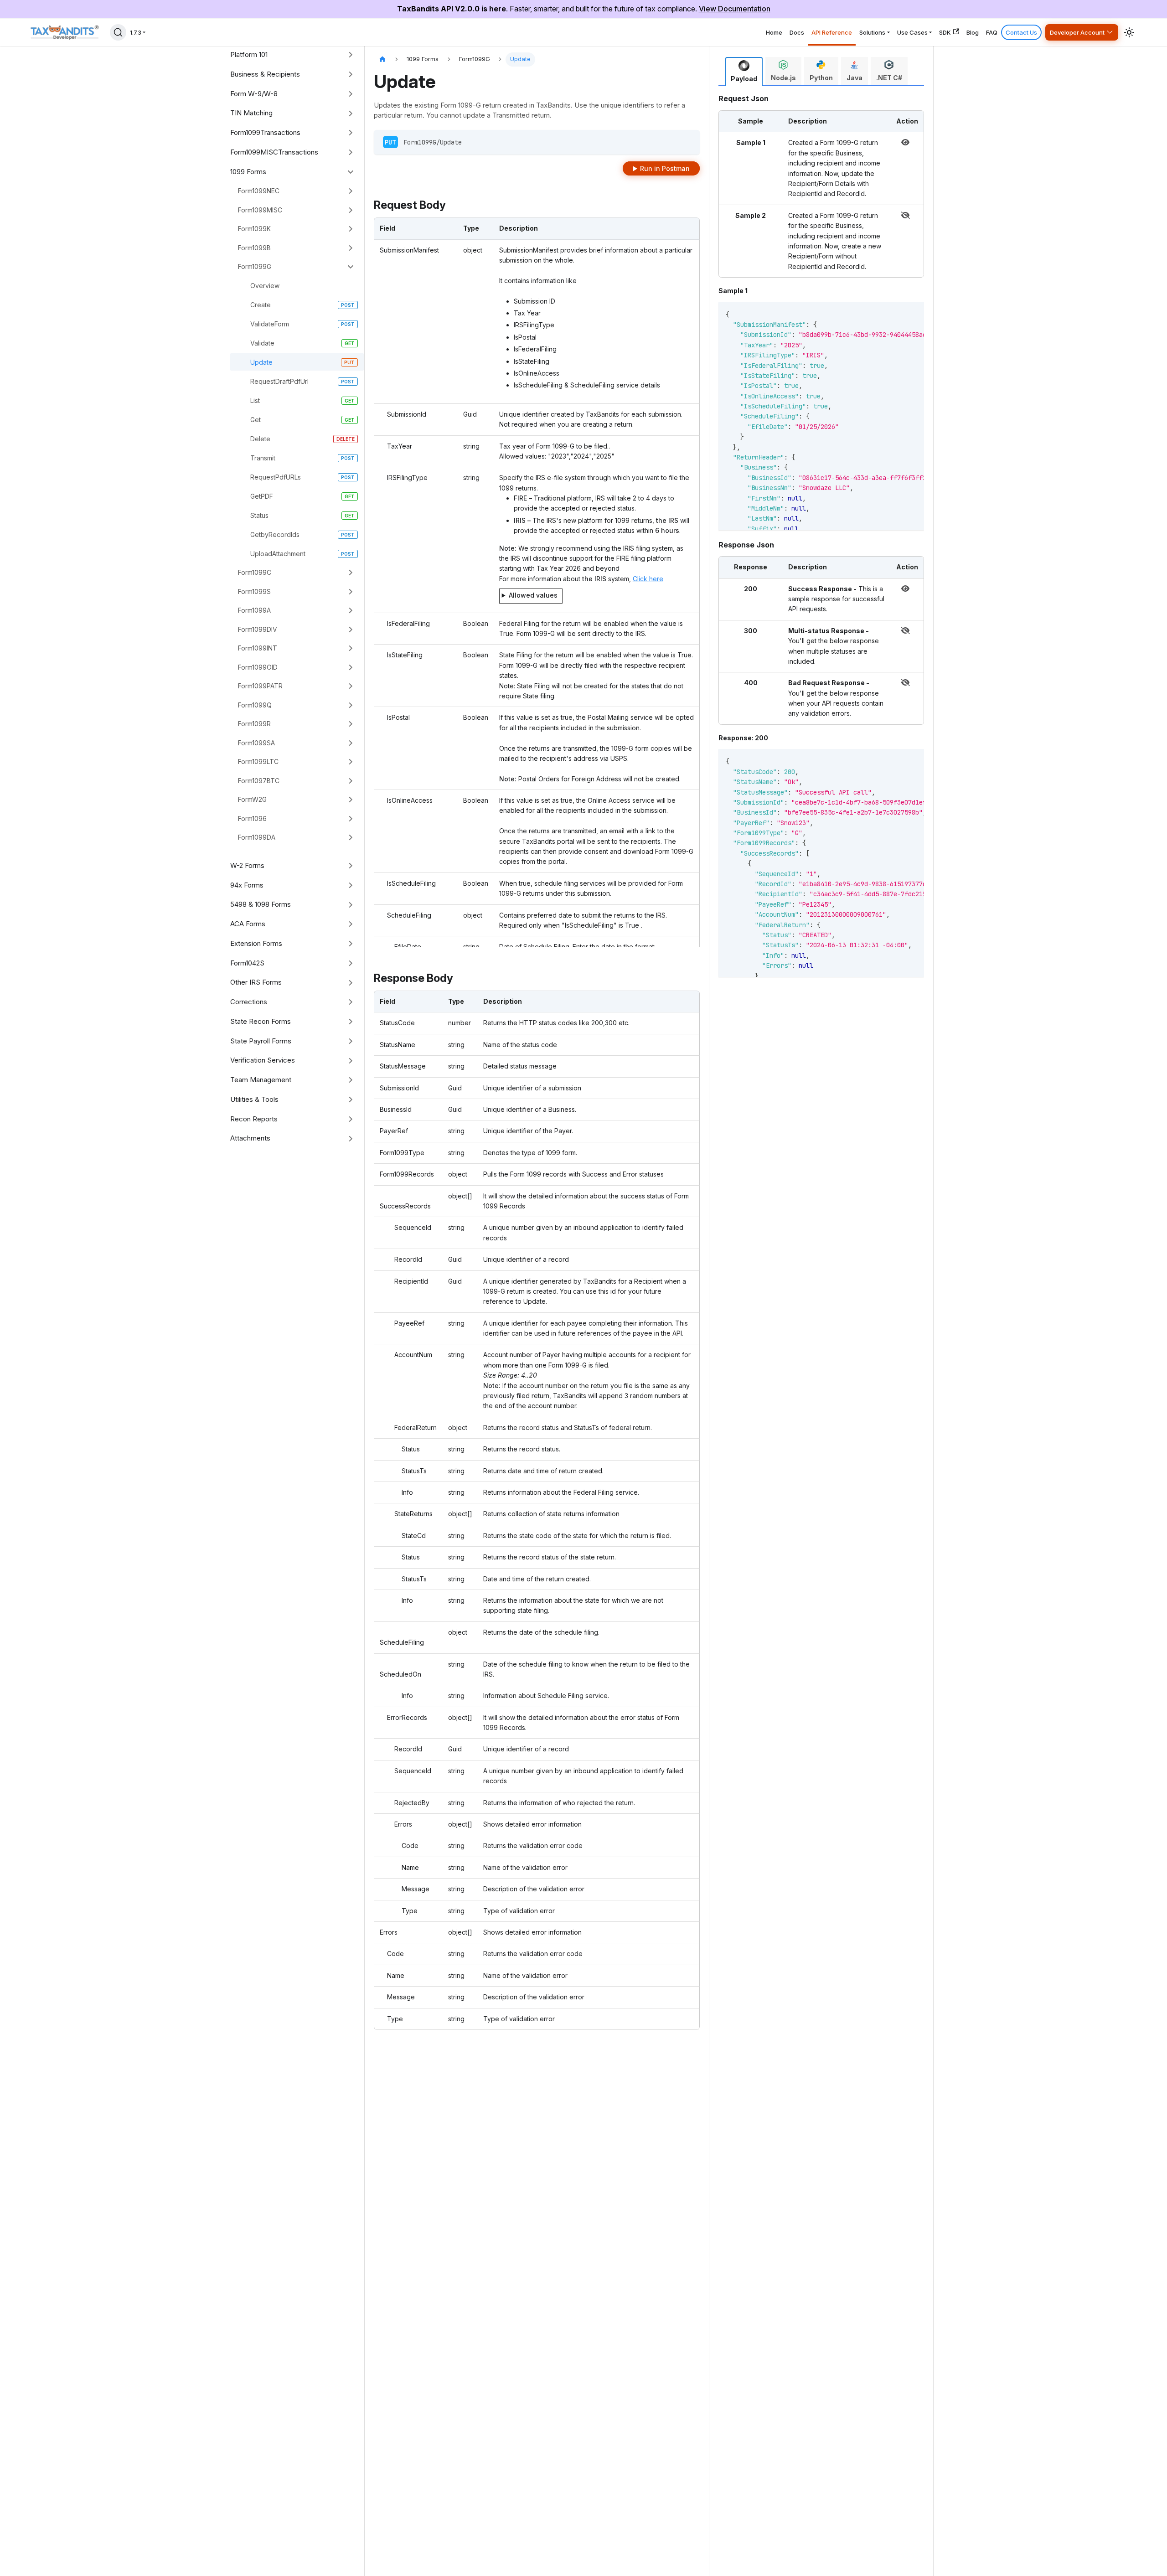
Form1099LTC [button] (258, 761)
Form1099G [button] (255, 266)
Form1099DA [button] (257, 837)
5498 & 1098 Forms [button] (261, 904)
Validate (262, 343)
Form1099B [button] (254, 248)
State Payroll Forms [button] (261, 1041)
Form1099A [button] (254, 610)
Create (261, 305)
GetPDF (262, 496)
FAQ (992, 32)
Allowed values (533, 595)
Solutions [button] (872, 32)
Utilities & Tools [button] (254, 1099)
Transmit (263, 458)
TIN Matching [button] (251, 113)
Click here (648, 579)
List (255, 400)
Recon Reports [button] (254, 1119)
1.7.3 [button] (136, 32)
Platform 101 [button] (249, 54)
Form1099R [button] (254, 724)
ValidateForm (270, 324)
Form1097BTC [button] (259, 781)
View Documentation (735, 9)
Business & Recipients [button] (265, 74)
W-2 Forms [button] (247, 865)
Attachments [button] (250, 1138)
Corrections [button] (249, 1002)
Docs (797, 32)
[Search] (118, 32)
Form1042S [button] (247, 963)
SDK (945, 32)
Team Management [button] (261, 1080)
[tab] (744, 72)
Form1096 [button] (252, 818)
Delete (260, 439)
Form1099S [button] (254, 591)
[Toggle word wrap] (887, 314)
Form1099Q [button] (255, 705)
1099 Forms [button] (248, 172)
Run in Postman (665, 168)
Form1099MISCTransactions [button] (274, 152)
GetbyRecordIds (275, 534)
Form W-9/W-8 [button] (254, 94)
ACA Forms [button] (248, 924)
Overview (265, 286)
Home (774, 32)
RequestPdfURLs (276, 477)
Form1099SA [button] (256, 743)
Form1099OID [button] (258, 667)
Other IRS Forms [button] (256, 982)
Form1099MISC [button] (260, 210)
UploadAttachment (278, 554)
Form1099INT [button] (258, 648)
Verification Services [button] (263, 1060)
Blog (973, 32)
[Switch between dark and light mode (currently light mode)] (1129, 32)
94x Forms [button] (247, 885)
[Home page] (382, 59)
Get (256, 420)
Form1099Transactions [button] (265, 132)
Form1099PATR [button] (260, 686)
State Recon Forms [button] (261, 1021)
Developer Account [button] (1077, 32)
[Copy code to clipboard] (904, 314)
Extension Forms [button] (256, 943)
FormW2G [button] (252, 799)
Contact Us (1021, 32)
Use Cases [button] (912, 32)
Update (261, 362)
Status (259, 515)
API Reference (832, 32)
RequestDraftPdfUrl (279, 381)
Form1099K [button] (254, 229)
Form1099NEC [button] (259, 191)
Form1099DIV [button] (258, 629)
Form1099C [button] (255, 572)
